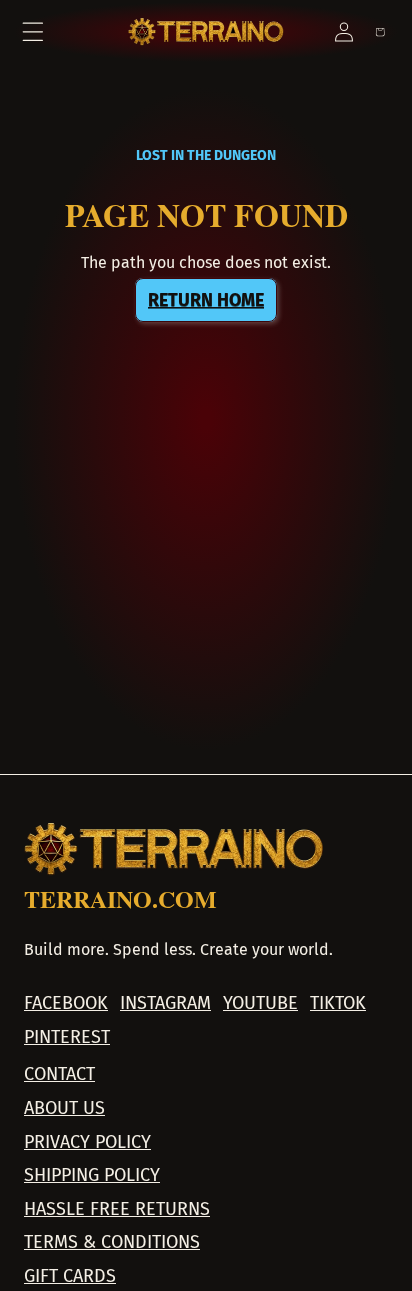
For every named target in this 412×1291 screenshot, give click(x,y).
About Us (64, 1108)
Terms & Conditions (112, 1242)
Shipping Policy (92, 1175)
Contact (59, 1074)
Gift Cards (70, 1276)
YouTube (260, 1003)
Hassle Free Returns (117, 1209)
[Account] (344, 32)
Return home (206, 300)
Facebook (66, 1003)
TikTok (338, 1003)
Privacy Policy (87, 1142)
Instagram (165, 1003)
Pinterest (67, 1037)
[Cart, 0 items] (380, 32)
